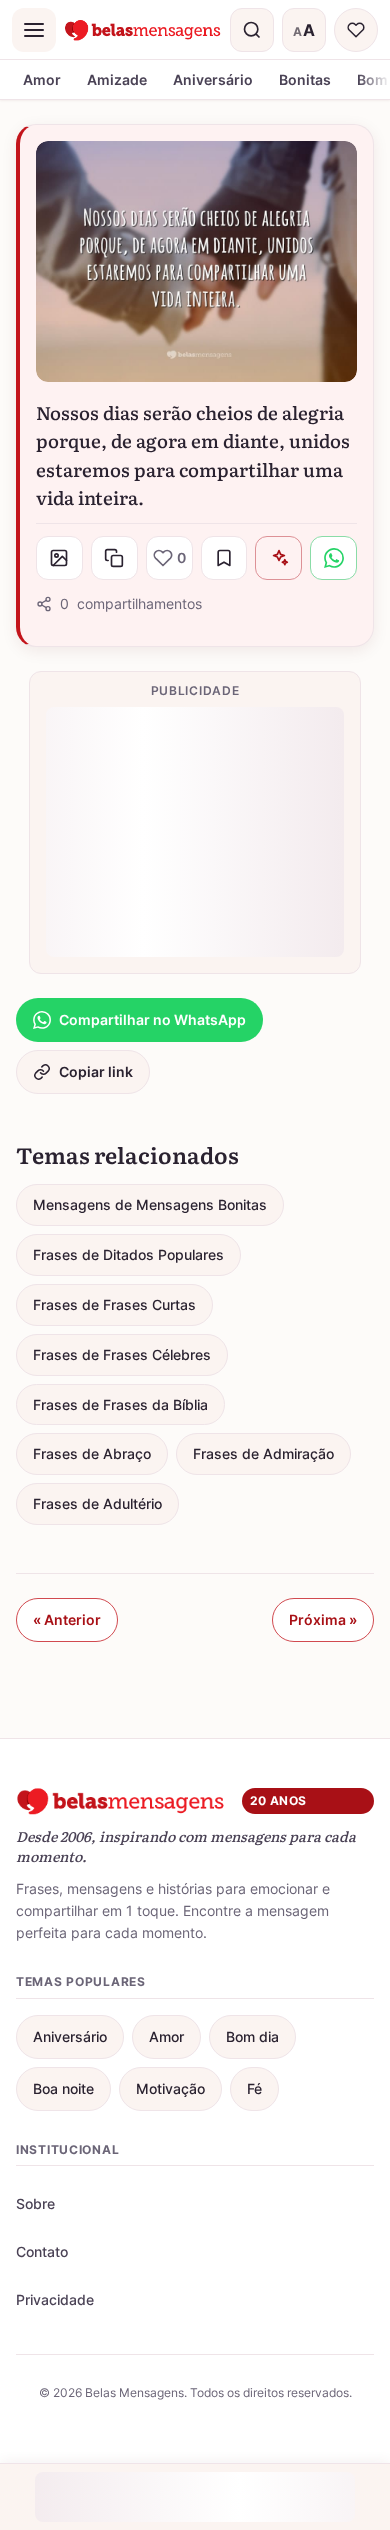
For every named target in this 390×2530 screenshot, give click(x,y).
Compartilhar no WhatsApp (152, 1019)
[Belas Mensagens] (143, 30)
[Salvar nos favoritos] (224, 558)
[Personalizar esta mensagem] (278, 558)
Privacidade (55, 2299)
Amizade (117, 79)
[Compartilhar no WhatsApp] (333, 558)
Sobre (35, 2203)
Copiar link (96, 1071)
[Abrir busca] (252, 30)
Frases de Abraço (92, 1453)
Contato (42, 2251)
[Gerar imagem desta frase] (59, 558)
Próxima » (323, 1619)
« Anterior (67, 1619)
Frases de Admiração (263, 1453)
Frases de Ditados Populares (128, 1254)
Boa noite (63, 2088)
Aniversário (213, 79)
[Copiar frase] (114, 558)
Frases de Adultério (97, 1503)
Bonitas (305, 79)
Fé (254, 2088)
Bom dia (252, 2036)
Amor (42, 79)
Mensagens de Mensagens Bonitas (150, 1204)
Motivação (170, 2088)
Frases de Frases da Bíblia (120, 1404)
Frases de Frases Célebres (122, 1354)
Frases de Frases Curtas (114, 1304)
